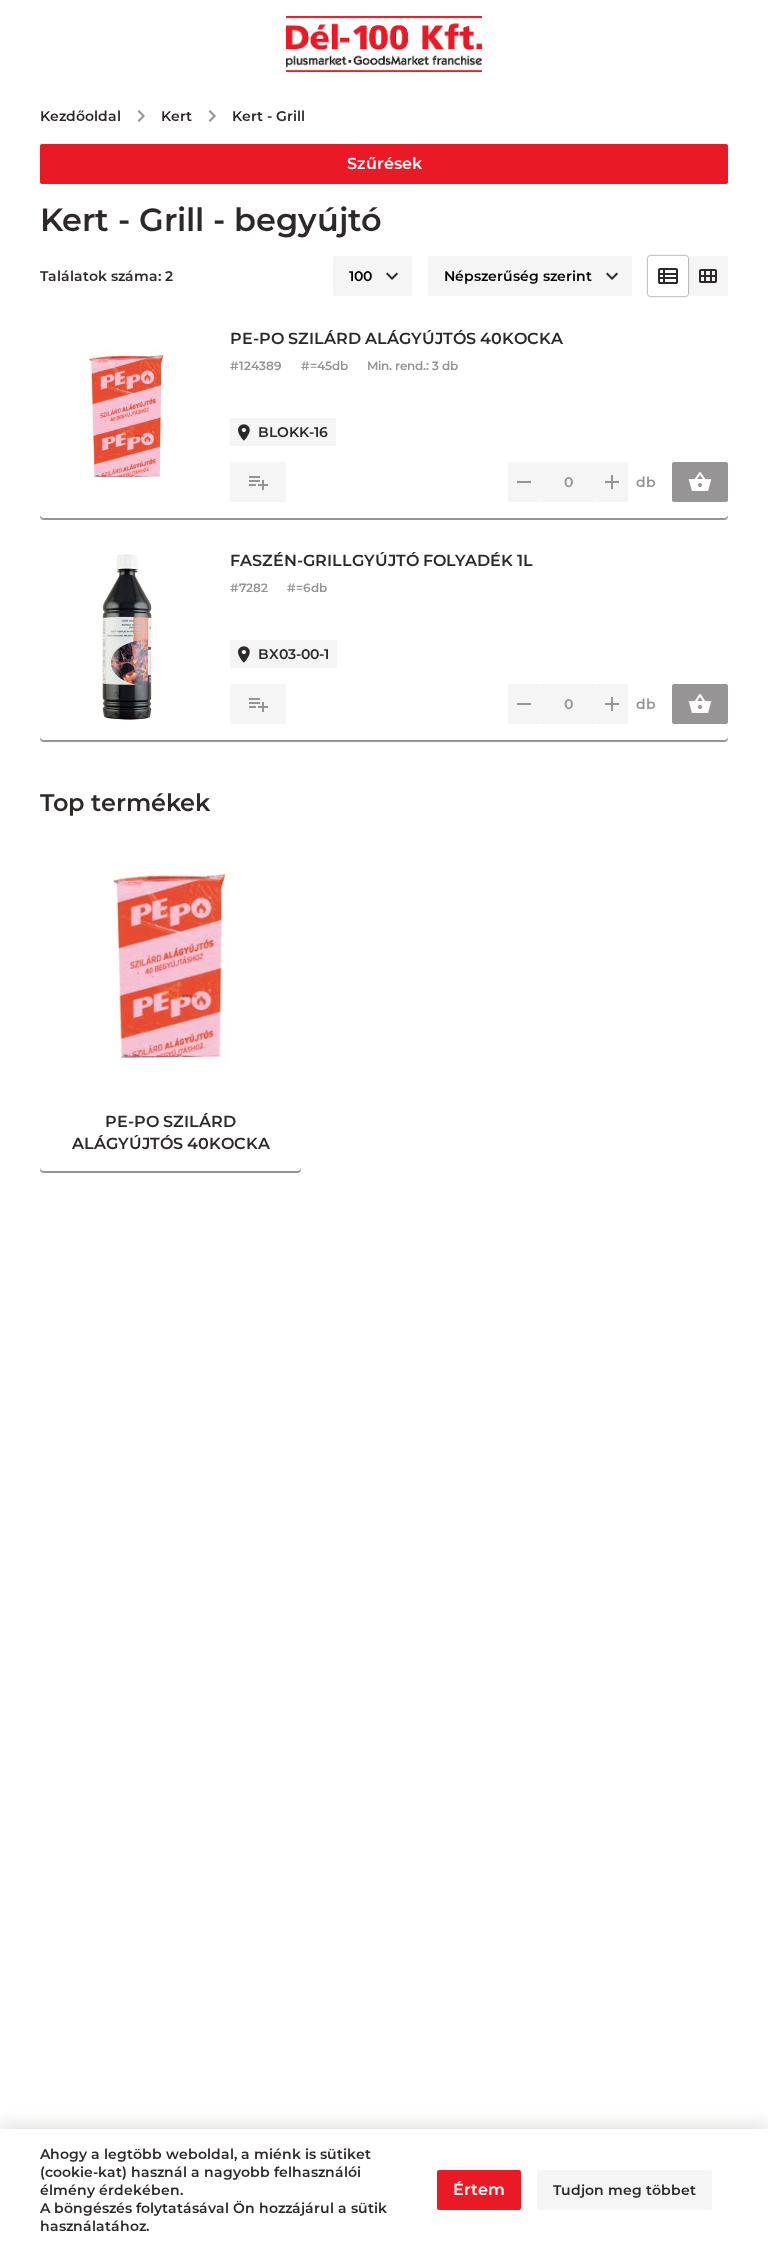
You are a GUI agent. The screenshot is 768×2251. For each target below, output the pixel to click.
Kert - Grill (268, 116)
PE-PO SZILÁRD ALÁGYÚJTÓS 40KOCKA (396, 338)
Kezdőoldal (80, 116)
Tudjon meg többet (624, 2190)
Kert (176, 116)
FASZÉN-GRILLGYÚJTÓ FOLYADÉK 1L (381, 560)
